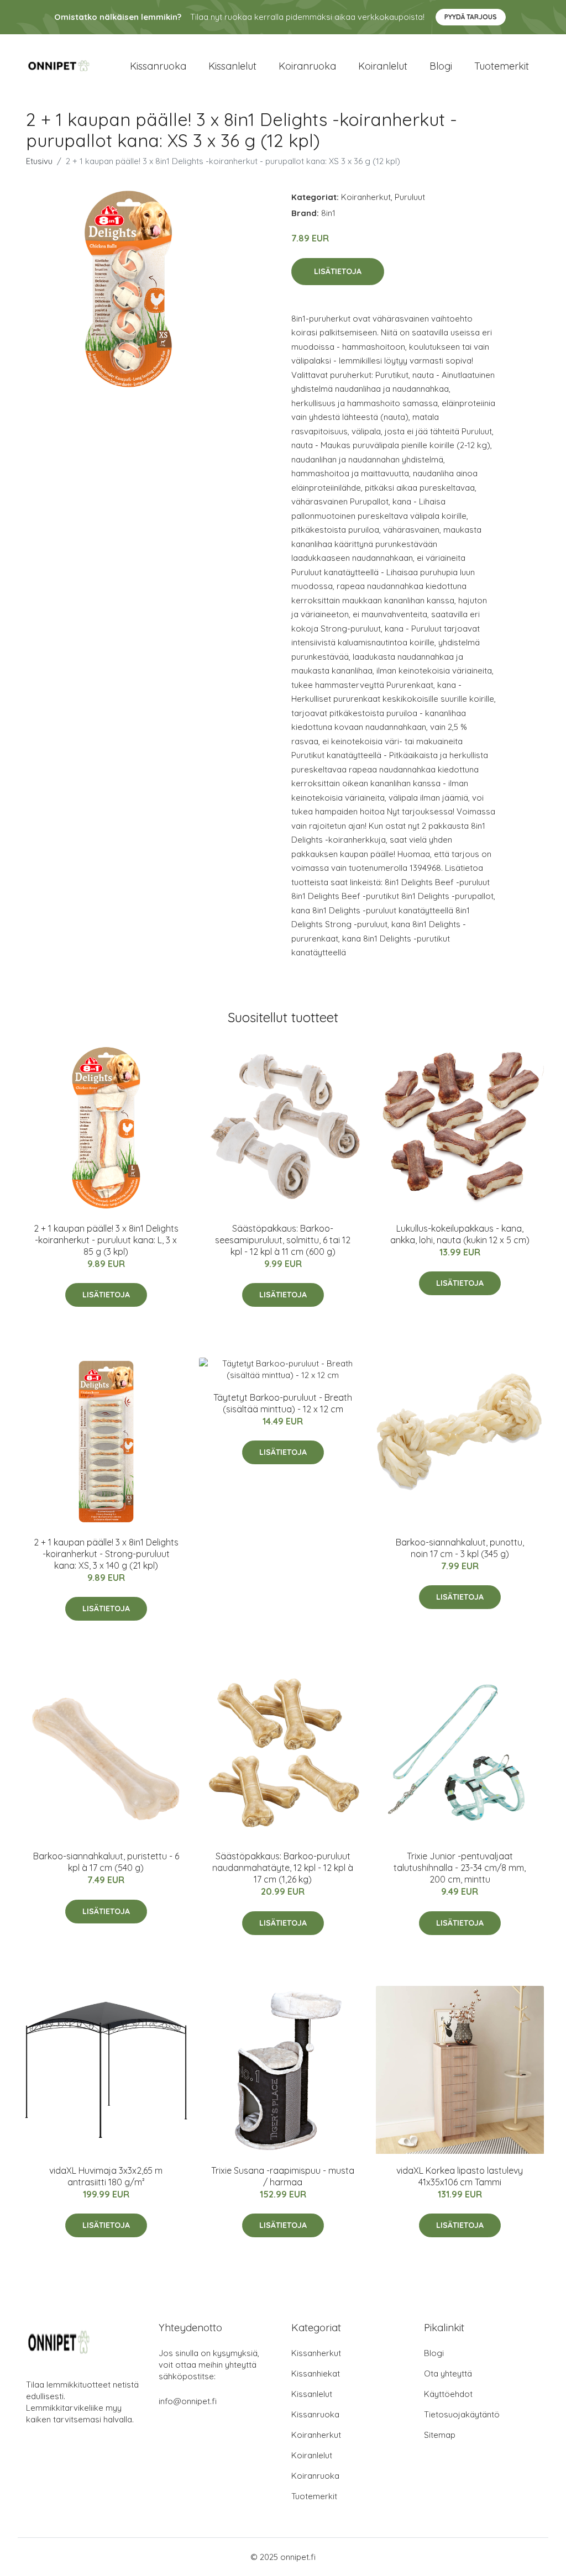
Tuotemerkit (502, 66)
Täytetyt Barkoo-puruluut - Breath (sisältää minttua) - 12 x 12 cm (283, 1403)
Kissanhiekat (316, 2373)
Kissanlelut (232, 66)
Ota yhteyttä (448, 2373)
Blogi (441, 66)
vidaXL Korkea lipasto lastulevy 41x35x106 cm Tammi (460, 2176)
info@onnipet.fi (188, 2401)
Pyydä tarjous (471, 17)
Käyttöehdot (448, 2394)
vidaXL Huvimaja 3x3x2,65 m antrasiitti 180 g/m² (106, 2176)
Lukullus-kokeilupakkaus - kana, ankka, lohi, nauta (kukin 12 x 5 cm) (460, 1234)
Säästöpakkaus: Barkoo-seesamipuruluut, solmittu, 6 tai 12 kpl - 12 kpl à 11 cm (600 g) (283, 1240)
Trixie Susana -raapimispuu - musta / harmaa (283, 2176)
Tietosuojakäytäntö (462, 2414)
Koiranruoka (307, 66)
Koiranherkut (366, 197)
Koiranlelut (383, 66)
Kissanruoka (158, 66)
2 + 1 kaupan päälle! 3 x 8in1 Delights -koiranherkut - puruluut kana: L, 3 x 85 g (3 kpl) (106, 1240)
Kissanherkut (316, 2353)
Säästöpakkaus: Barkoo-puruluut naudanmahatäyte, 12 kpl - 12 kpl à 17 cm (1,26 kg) (283, 1868)
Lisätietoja (338, 271)
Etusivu (39, 161)
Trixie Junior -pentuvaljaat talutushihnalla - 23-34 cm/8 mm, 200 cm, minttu (460, 1868)
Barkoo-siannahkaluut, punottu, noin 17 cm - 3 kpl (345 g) (460, 1548)
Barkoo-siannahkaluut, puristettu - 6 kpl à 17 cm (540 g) (106, 1862)
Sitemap (440, 2435)
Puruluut (410, 197)
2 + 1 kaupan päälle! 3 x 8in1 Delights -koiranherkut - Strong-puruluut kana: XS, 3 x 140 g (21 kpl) (106, 1554)
